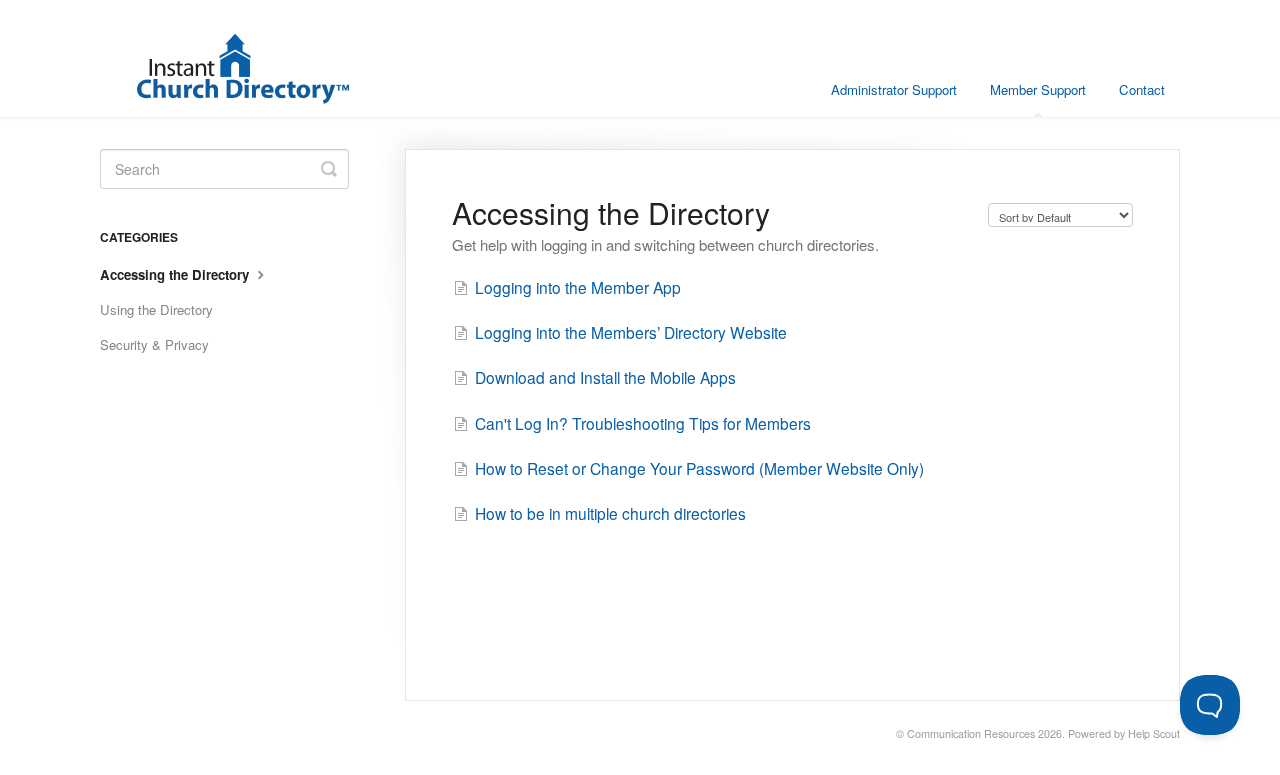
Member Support (1038, 89)
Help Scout (1154, 733)
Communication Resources (971, 733)
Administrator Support (894, 89)
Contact (1142, 89)
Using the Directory (156, 309)
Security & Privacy (154, 344)
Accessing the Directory (176, 274)
